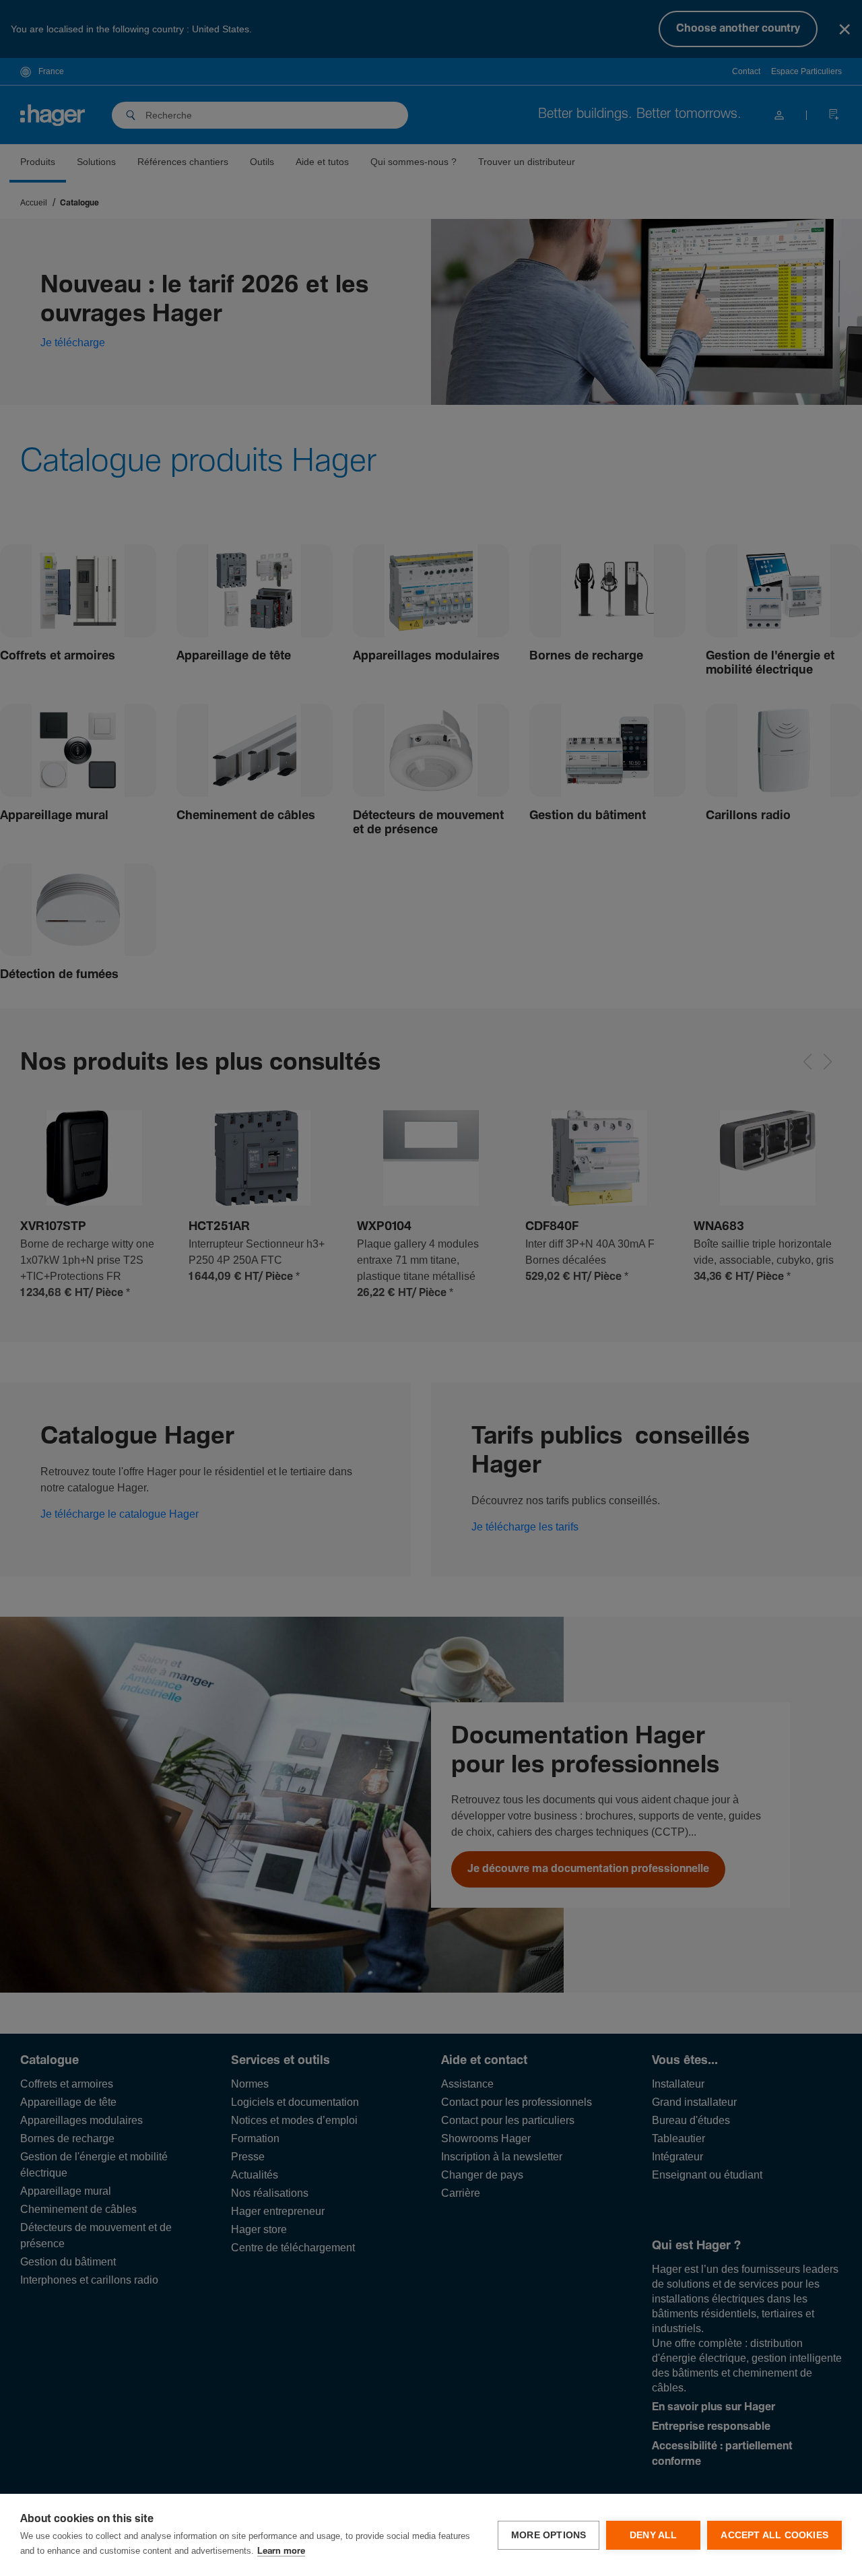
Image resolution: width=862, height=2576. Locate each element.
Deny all (654, 2535)
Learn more (281, 2551)
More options (549, 2535)
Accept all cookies (774, 2535)
